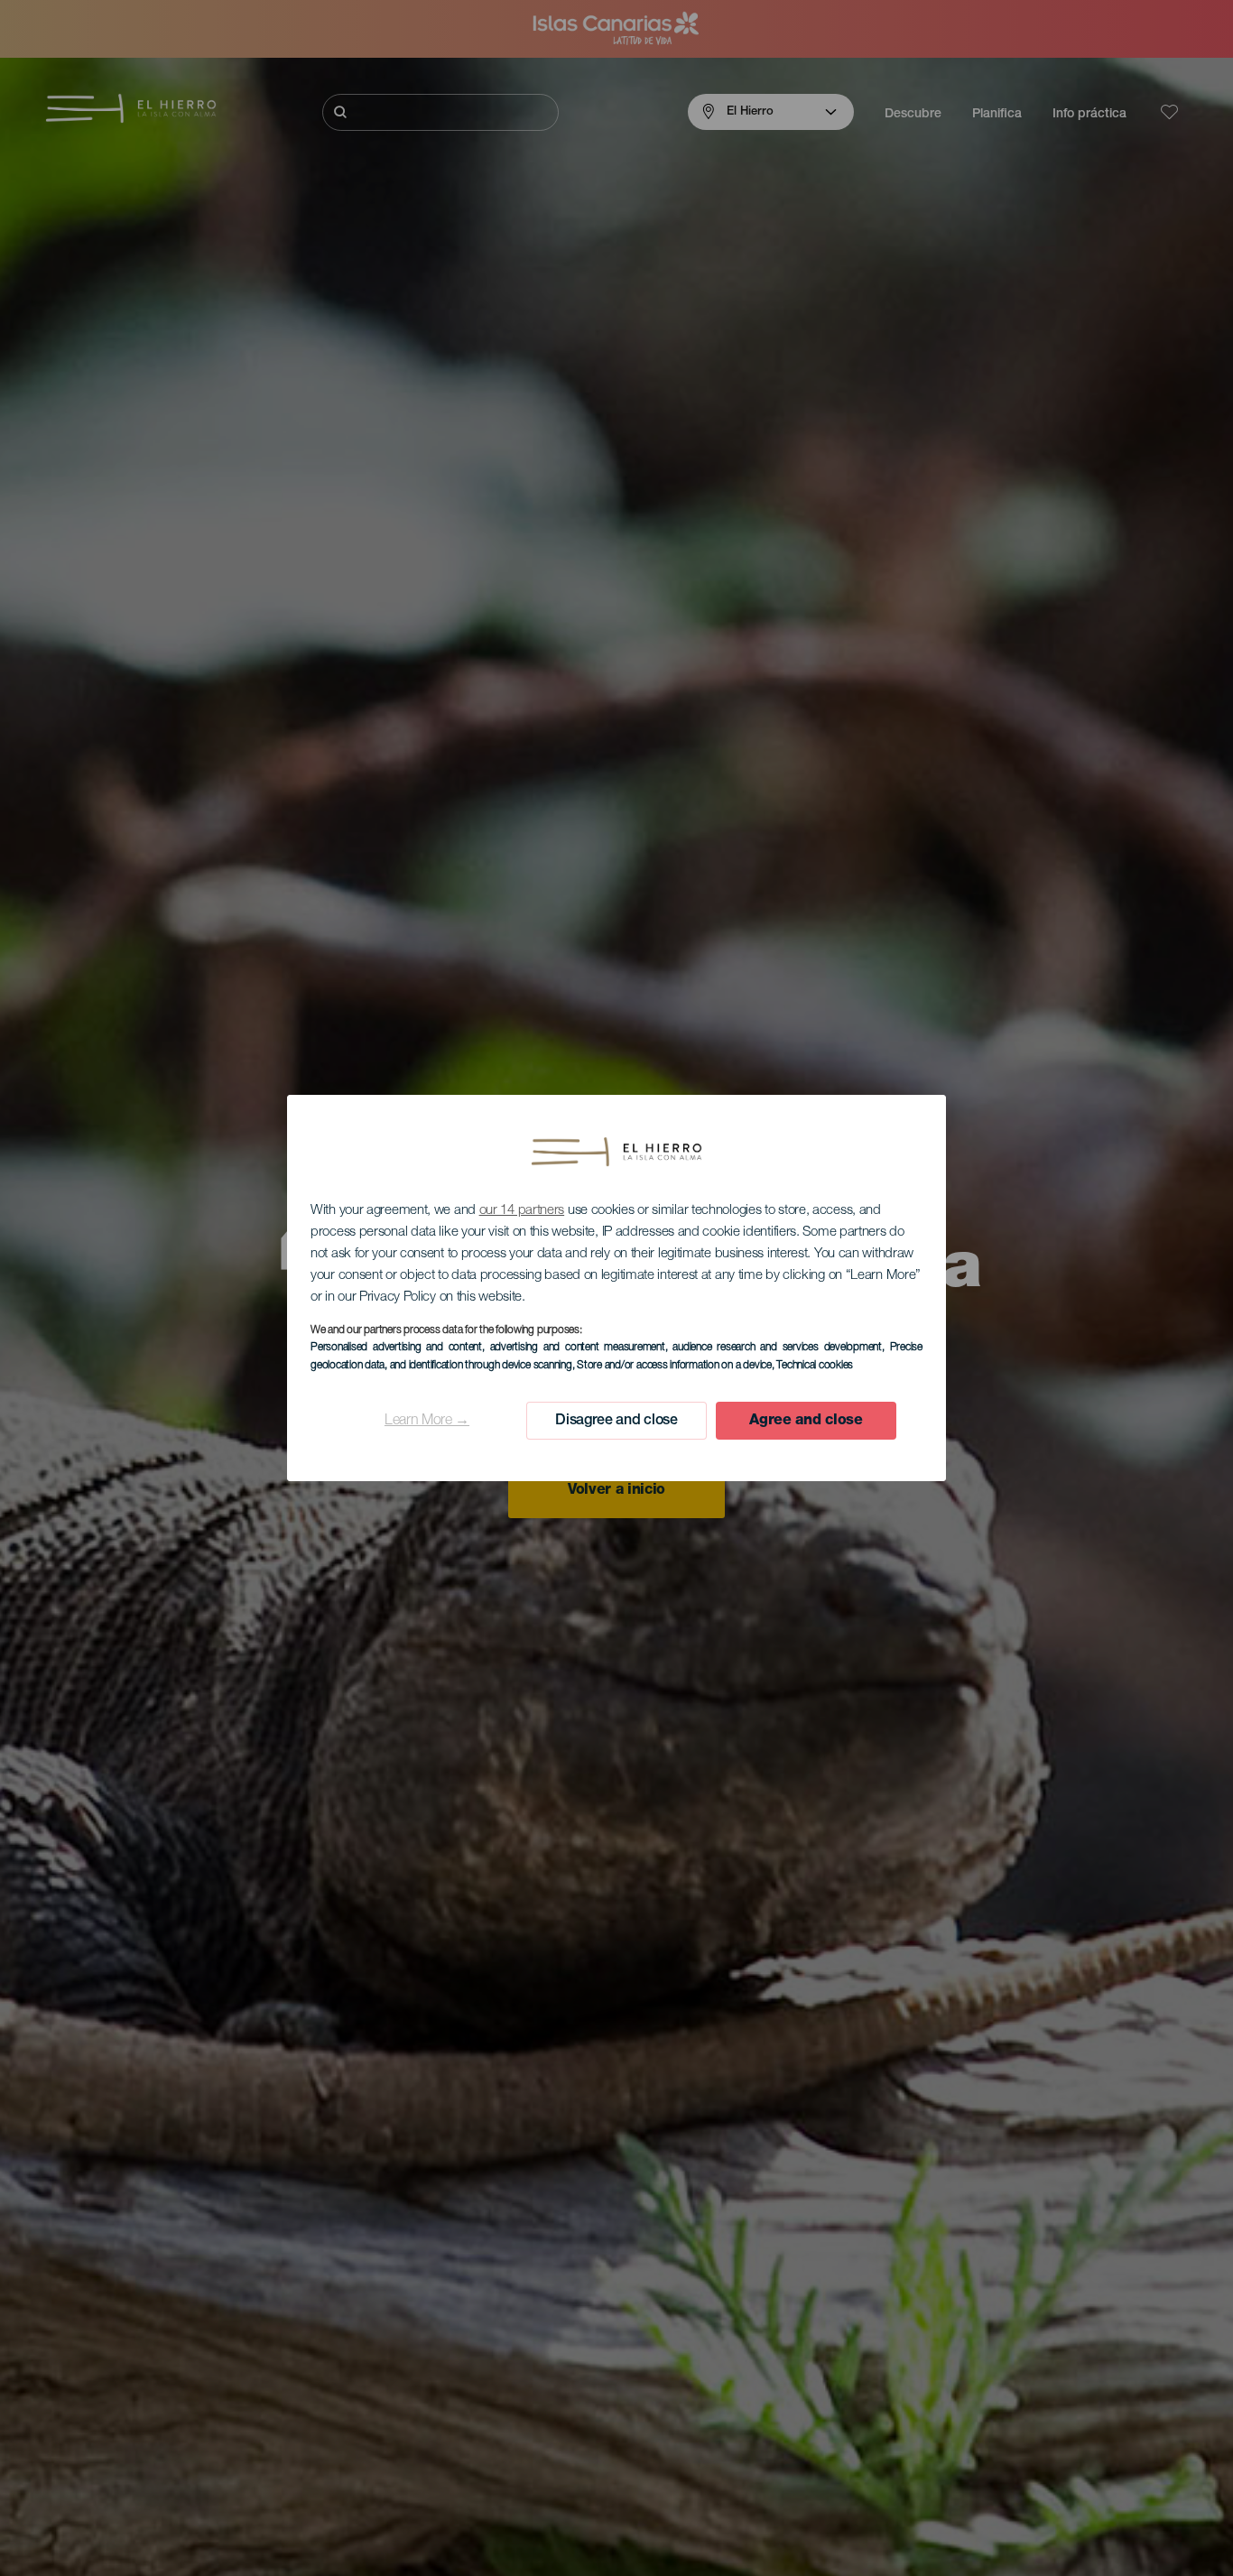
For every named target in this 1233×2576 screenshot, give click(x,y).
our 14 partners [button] (522, 1211)
